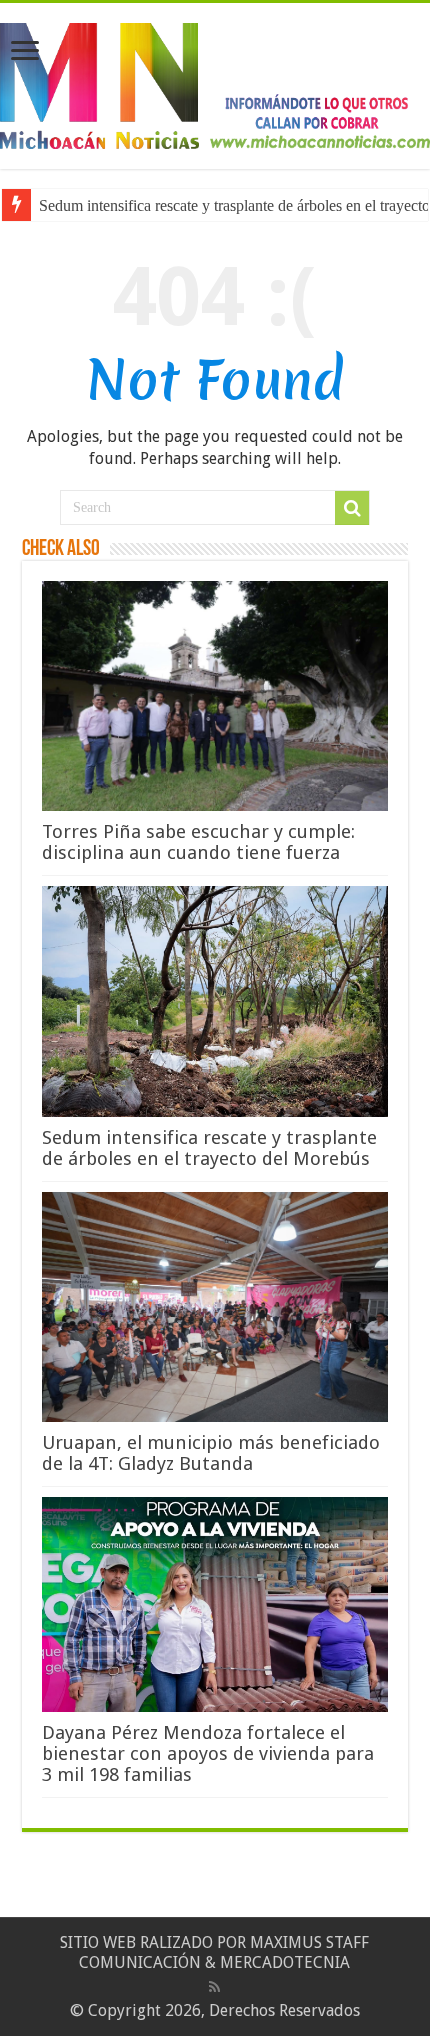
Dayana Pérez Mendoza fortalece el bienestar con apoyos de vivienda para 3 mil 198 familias (208, 1753)
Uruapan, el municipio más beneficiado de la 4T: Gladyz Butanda (211, 1453)
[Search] (352, 508)
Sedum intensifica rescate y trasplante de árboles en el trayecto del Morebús (209, 1148)
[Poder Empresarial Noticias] (215, 82)
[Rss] (214, 1987)
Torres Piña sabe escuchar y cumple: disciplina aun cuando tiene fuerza (198, 842)
